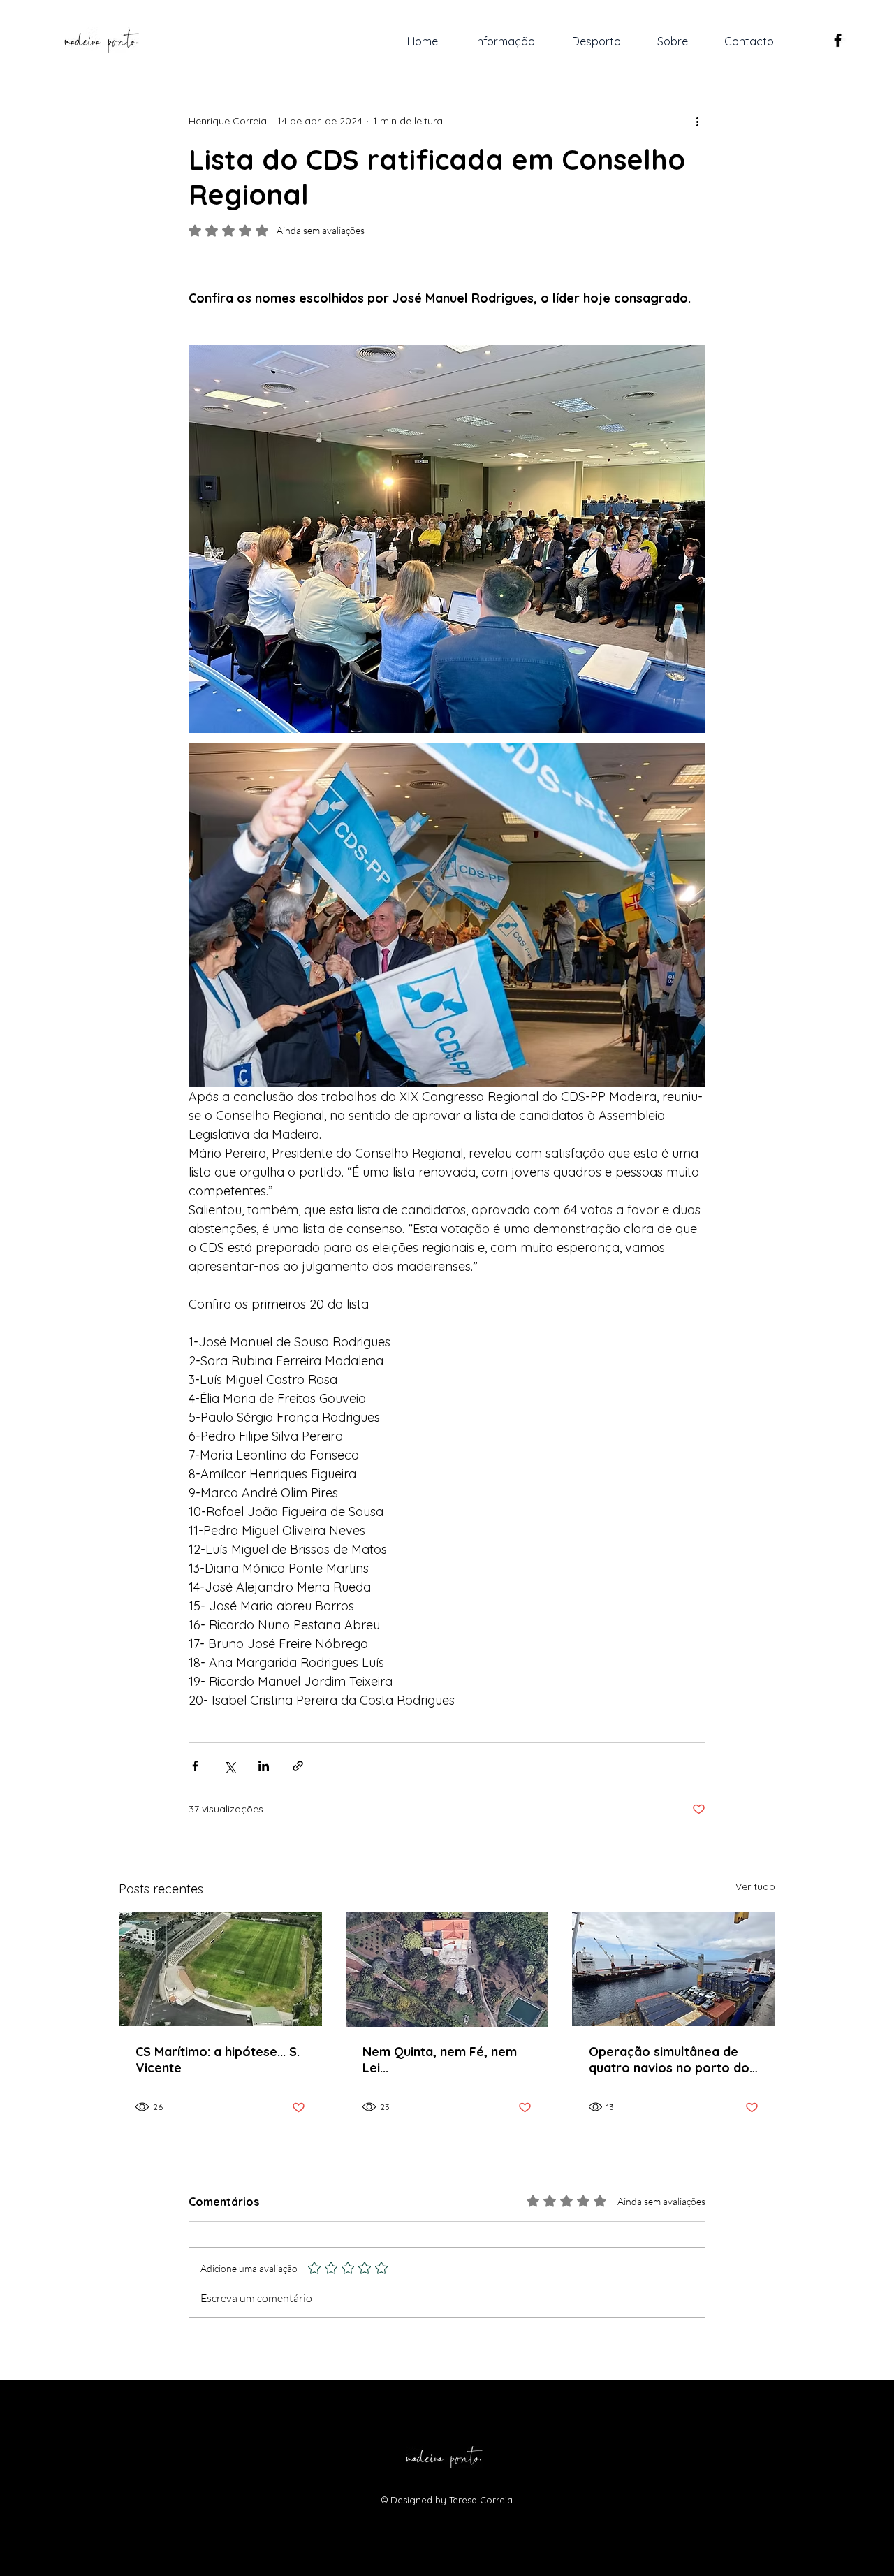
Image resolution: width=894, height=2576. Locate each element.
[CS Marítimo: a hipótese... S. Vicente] (220, 1969)
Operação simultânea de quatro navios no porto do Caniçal (669, 2060)
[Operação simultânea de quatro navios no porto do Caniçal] (674, 1969)
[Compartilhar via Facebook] (195, 1766)
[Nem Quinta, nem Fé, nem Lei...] (447, 1970)
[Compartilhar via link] (298, 1766)
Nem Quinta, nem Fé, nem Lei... (440, 2060)
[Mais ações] (697, 121)
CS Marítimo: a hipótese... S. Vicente (218, 2060)
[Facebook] (838, 40)
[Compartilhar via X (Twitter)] (229, 1766)
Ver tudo (755, 1886)
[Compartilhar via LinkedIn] (264, 1766)
